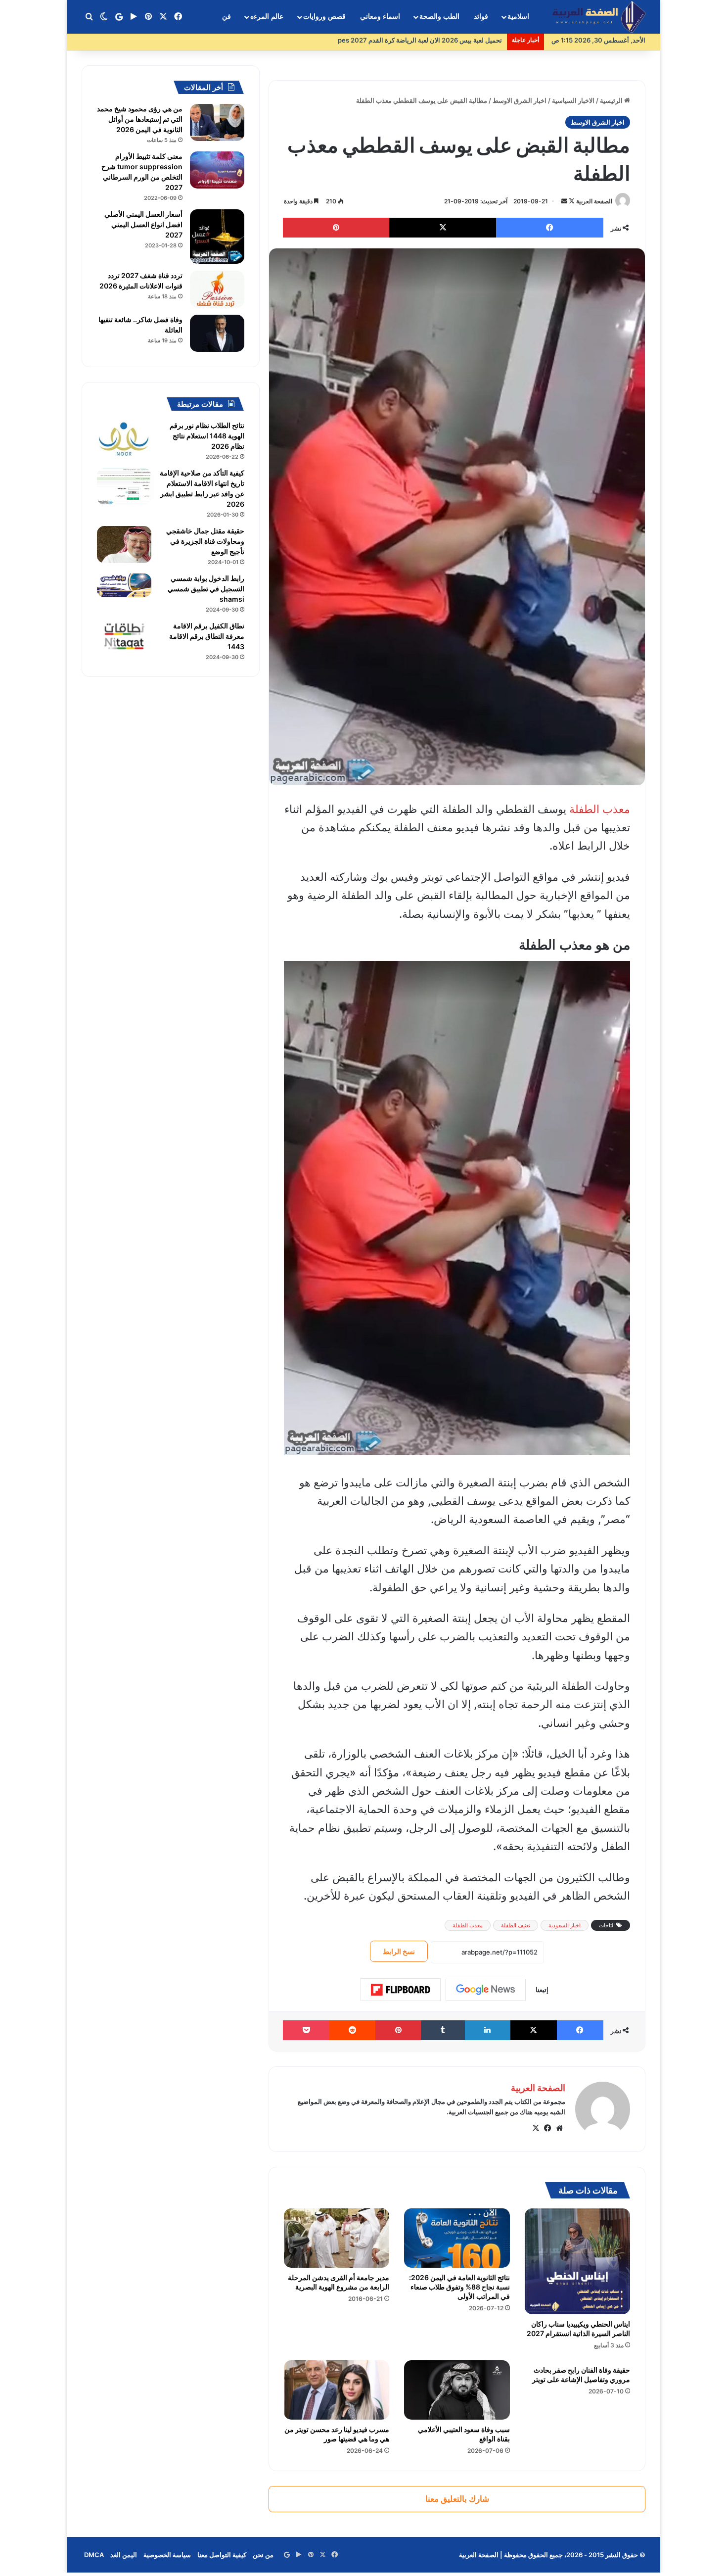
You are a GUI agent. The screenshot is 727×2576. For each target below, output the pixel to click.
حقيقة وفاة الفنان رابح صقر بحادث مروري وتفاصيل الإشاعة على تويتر (581, 2375)
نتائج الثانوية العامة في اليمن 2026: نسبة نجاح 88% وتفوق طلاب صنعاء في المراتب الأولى (459, 2287)
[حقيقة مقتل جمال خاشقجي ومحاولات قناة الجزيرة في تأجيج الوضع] (124, 545)
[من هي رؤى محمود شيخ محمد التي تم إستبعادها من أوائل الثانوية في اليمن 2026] (217, 122)
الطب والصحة (439, 17)
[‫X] (536, 2128)
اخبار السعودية (565, 1925)
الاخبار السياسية (573, 100)
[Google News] (486, 1990)
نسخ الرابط (399, 1951)
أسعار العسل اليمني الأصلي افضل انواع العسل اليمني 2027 (143, 224)
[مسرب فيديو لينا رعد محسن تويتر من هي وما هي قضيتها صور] (337, 2390)
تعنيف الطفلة (516, 1925)
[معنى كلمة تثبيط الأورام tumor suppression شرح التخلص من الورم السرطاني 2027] (217, 170)
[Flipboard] (401, 1990)
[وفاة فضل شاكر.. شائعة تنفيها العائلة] (217, 333)
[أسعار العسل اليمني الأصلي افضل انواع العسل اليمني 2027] (217, 237)
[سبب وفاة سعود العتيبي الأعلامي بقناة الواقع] (457, 2390)
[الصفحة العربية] (599, 17)
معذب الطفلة (600, 809)
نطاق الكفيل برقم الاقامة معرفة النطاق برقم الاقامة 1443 (207, 636)
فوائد (481, 17)
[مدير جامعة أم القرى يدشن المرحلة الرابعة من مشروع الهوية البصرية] (337, 2238)
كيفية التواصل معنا (222, 2555)
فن (227, 17)
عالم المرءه (267, 17)
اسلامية (518, 17)
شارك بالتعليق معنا (457, 2499)
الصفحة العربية (594, 201)
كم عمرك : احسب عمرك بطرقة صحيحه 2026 (440, 40)
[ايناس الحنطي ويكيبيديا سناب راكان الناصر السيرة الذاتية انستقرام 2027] (577, 2261)
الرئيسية (612, 100)
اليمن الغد (124, 2555)
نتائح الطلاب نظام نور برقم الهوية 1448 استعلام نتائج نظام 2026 (207, 436)
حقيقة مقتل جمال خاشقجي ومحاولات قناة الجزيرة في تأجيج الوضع (205, 541)
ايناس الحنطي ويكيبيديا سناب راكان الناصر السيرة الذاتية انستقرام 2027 (578, 2329)
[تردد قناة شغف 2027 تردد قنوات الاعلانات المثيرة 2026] (217, 289)
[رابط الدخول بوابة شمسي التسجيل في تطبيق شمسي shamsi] (124, 585)
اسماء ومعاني (380, 17)
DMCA (94, 2555)
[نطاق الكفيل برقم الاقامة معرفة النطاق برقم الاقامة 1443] (124, 637)
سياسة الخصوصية (167, 2555)
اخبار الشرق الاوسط (520, 100)
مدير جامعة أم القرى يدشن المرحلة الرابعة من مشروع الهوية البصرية (339, 2282)
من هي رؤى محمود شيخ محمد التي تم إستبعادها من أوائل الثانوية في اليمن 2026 (140, 119)
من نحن (263, 2555)
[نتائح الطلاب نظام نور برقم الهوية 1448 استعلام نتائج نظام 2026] (124, 439)
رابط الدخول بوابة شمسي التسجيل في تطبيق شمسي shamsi (206, 589)
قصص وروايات (324, 17)
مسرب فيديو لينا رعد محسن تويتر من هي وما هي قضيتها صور (337, 2434)
